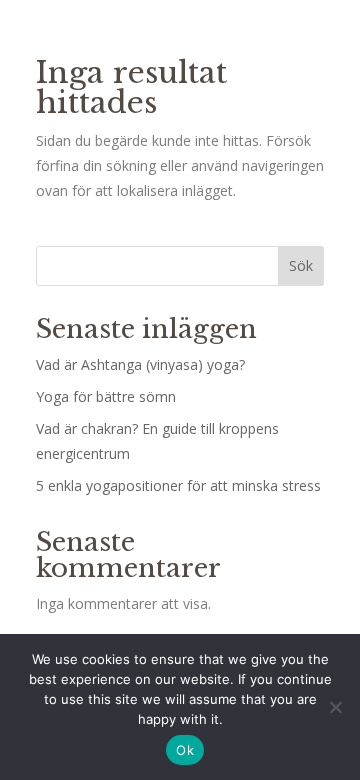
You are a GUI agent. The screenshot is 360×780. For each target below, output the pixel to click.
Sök (301, 265)
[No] (335, 707)
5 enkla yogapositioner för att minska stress (178, 485)
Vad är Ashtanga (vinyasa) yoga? (140, 364)
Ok (185, 750)
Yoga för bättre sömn (106, 396)
